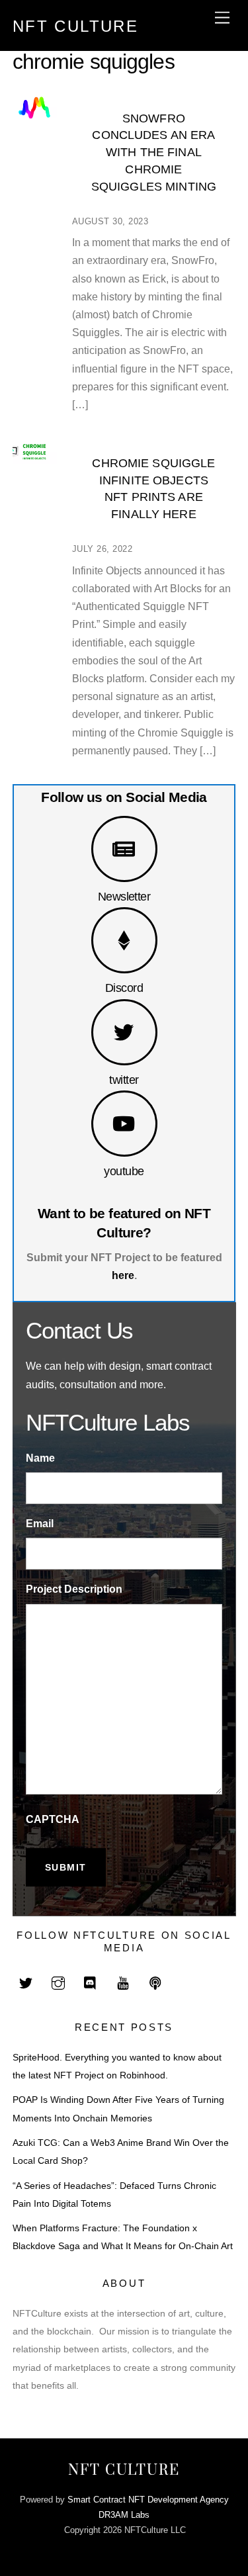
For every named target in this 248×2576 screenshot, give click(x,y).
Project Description (74, 1589)
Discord (124, 988)
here (123, 1275)
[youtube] (123, 1982)
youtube (124, 1171)
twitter (124, 1080)
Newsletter (124, 896)
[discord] (91, 1982)
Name (40, 1458)
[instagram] (58, 1982)
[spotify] (155, 1982)
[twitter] (26, 1982)
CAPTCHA (53, 1819)
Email (40, 1524)
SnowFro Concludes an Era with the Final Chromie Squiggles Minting (154, 152)
